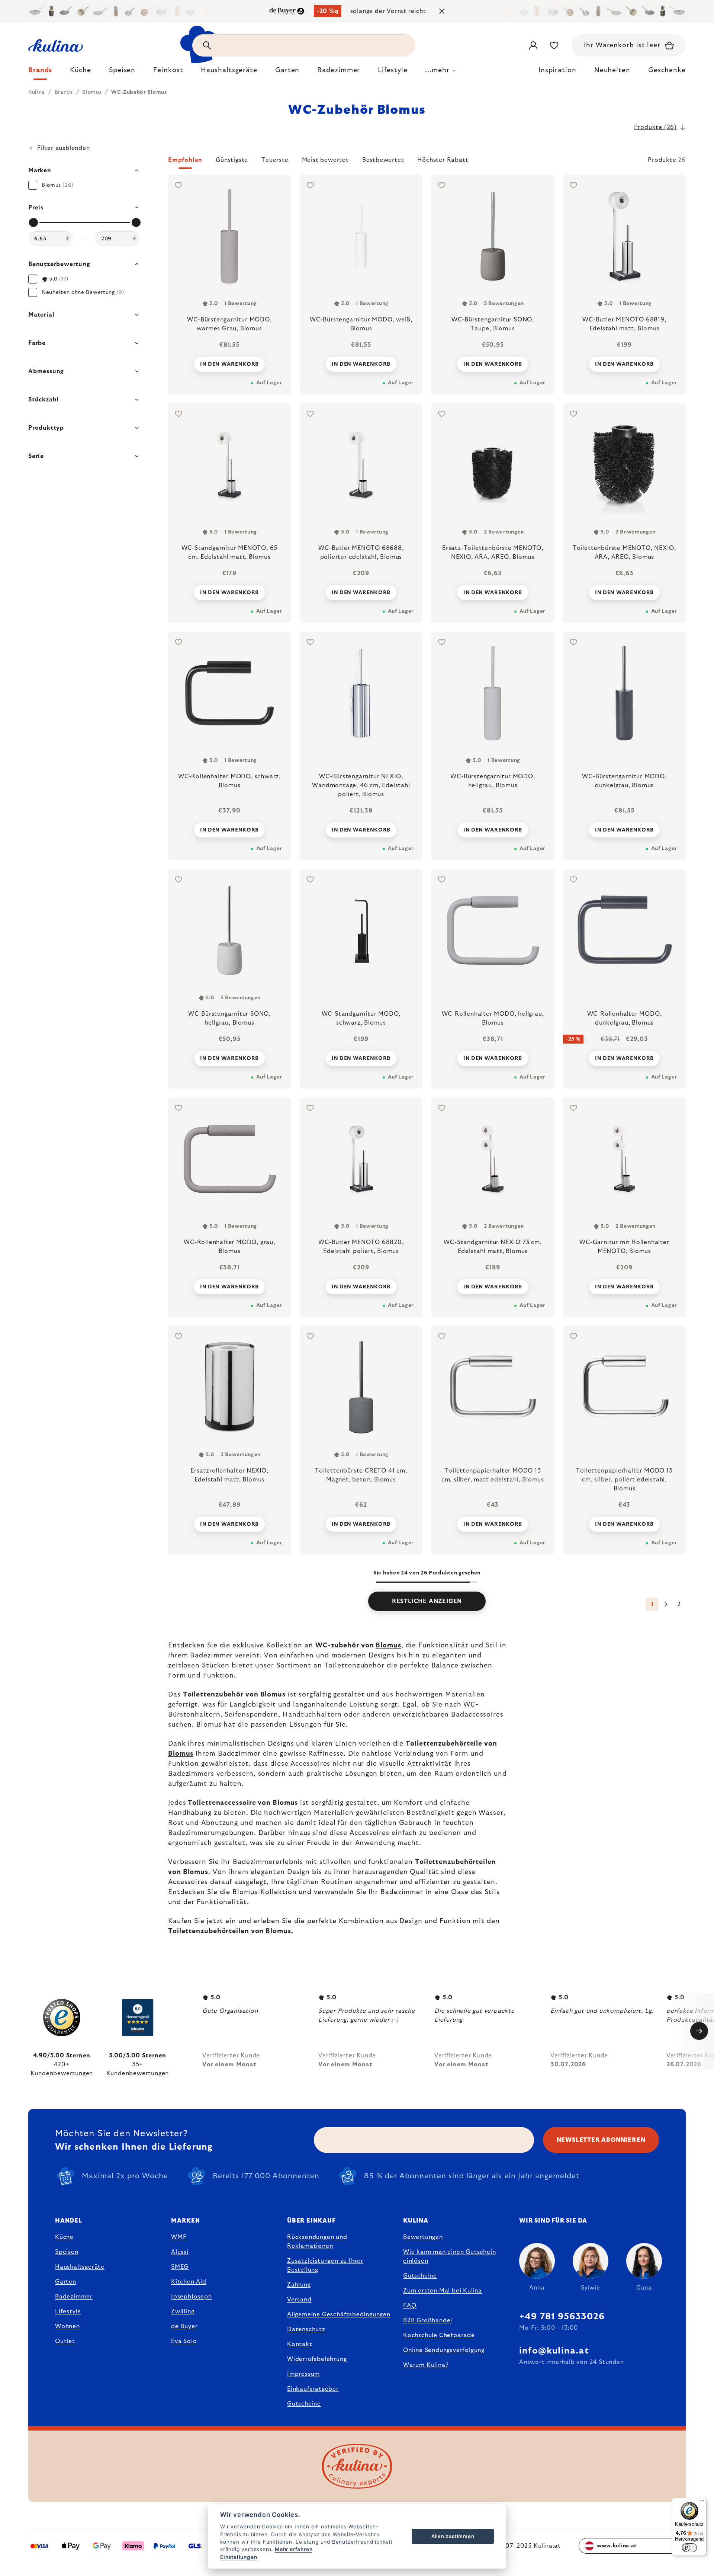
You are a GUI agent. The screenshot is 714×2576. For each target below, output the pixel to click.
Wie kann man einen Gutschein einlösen (449, 2256)
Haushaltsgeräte (80, 2267)
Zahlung (299, 2285)
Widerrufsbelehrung (317, 2359)
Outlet (65, 2341)
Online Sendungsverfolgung (444, 2350)
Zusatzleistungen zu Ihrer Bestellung (325, 2265)
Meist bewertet (325, 160)
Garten (66, 2282)
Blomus (388, 1646)
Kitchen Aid (189, 2282)
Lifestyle (68, 2311)
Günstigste (232, 160)
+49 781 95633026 (562, 2317)
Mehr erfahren (294, 2549)
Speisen (67, 2252)
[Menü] (702, 2502)
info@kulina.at (554, 2351)
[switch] (689, 2548)
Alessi (180, 2252)
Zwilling (183, 2311)
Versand (299, 2300)
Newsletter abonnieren (601, 2140)
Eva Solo (184, 2341)
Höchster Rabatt (443, 160)
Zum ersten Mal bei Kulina (443, 2291)
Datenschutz (306, 2329)
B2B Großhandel (428, 2320)
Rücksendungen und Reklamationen (317, 2242)
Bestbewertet (383, 160)
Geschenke (667, 70)
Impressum (303, 2374)
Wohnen (67, 2326)
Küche (64, 2237)
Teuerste (275, 160)
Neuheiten (612, 70)
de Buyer (184, 2326)
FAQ (410, 2306)
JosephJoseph (192, 2297)
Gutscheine (304, 2404)
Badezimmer (74, 2297)
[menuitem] (40, 72)
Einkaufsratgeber (313, 2389)
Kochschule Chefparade (439, 2335)
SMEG (180, 2267)
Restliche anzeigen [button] (427, 1601)
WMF (179, 2237)
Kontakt (300, 2344)
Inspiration (557, 70)
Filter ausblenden (64, 148)
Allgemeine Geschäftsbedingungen (339, 2314)
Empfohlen (185, 160)
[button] (427, 162)
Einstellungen (239, 2557)
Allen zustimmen (453, 2536)
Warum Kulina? (426, 2365)
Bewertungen (423, 2237)
